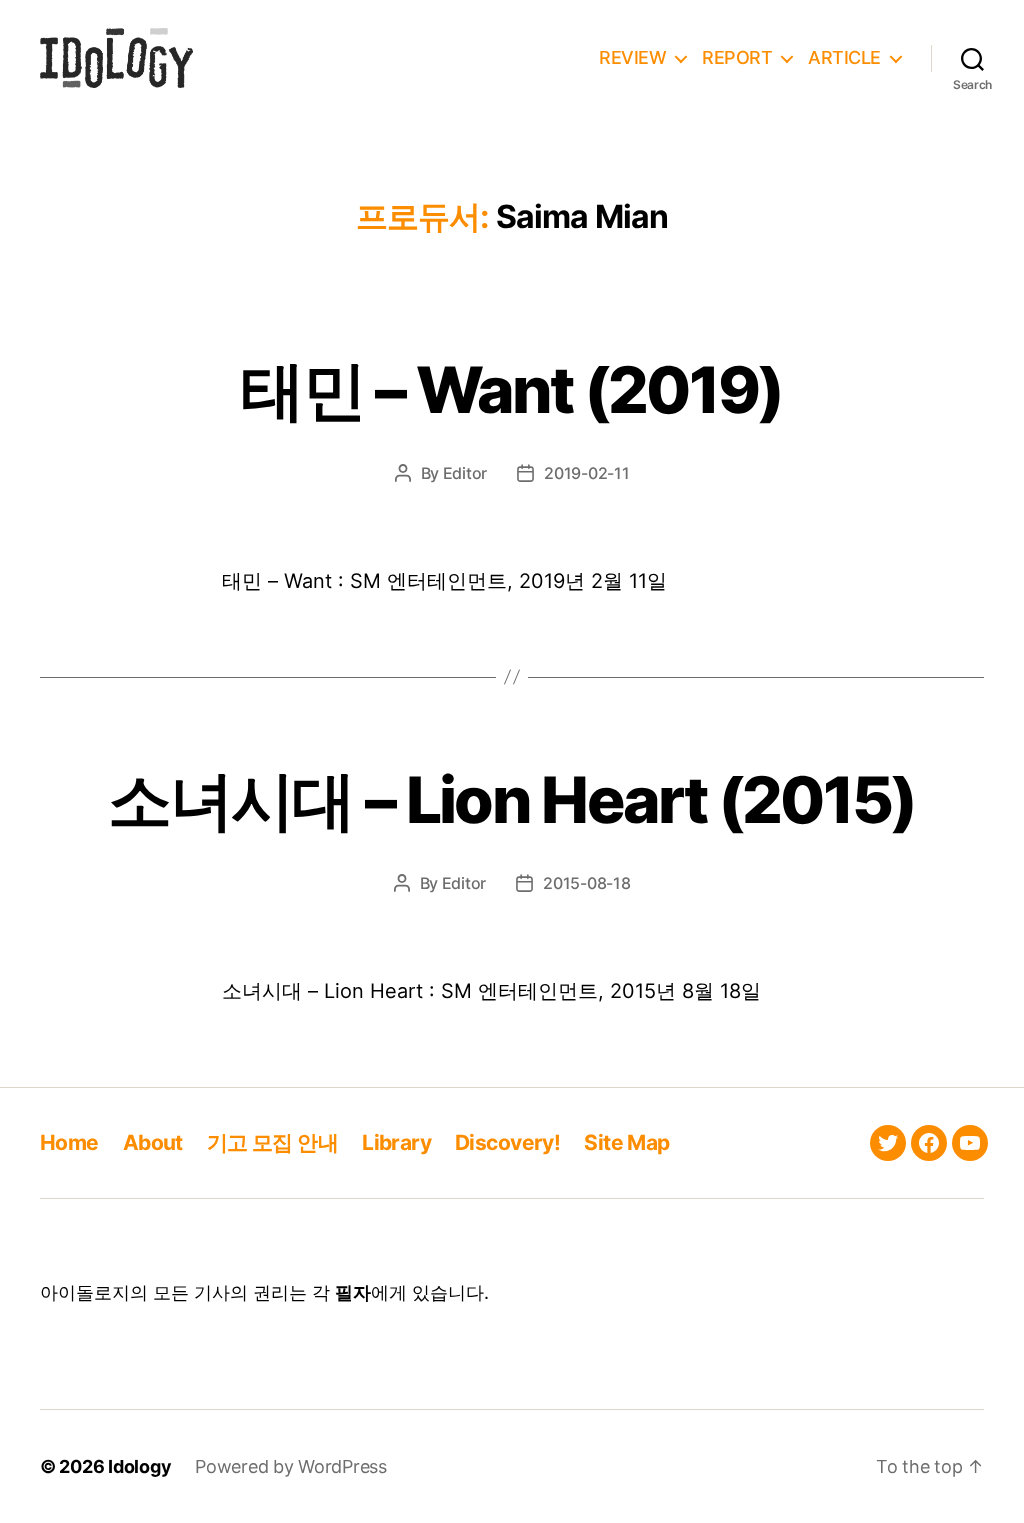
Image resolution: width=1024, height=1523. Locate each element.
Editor (465, 473)
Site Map (626, 1142)
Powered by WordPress (291, 1466)
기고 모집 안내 (272, 1142)
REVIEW (632, 57)
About (153, 1142)
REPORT (737, 57)
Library (396, 1142)
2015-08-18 (586, 883)
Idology (139, 1466)
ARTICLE (844, 57)
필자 (353, 1292)
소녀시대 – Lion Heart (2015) (511, 799)
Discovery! (507, 1142)
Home (69, 1142)
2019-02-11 (586, 473)
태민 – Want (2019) (511, 389)
